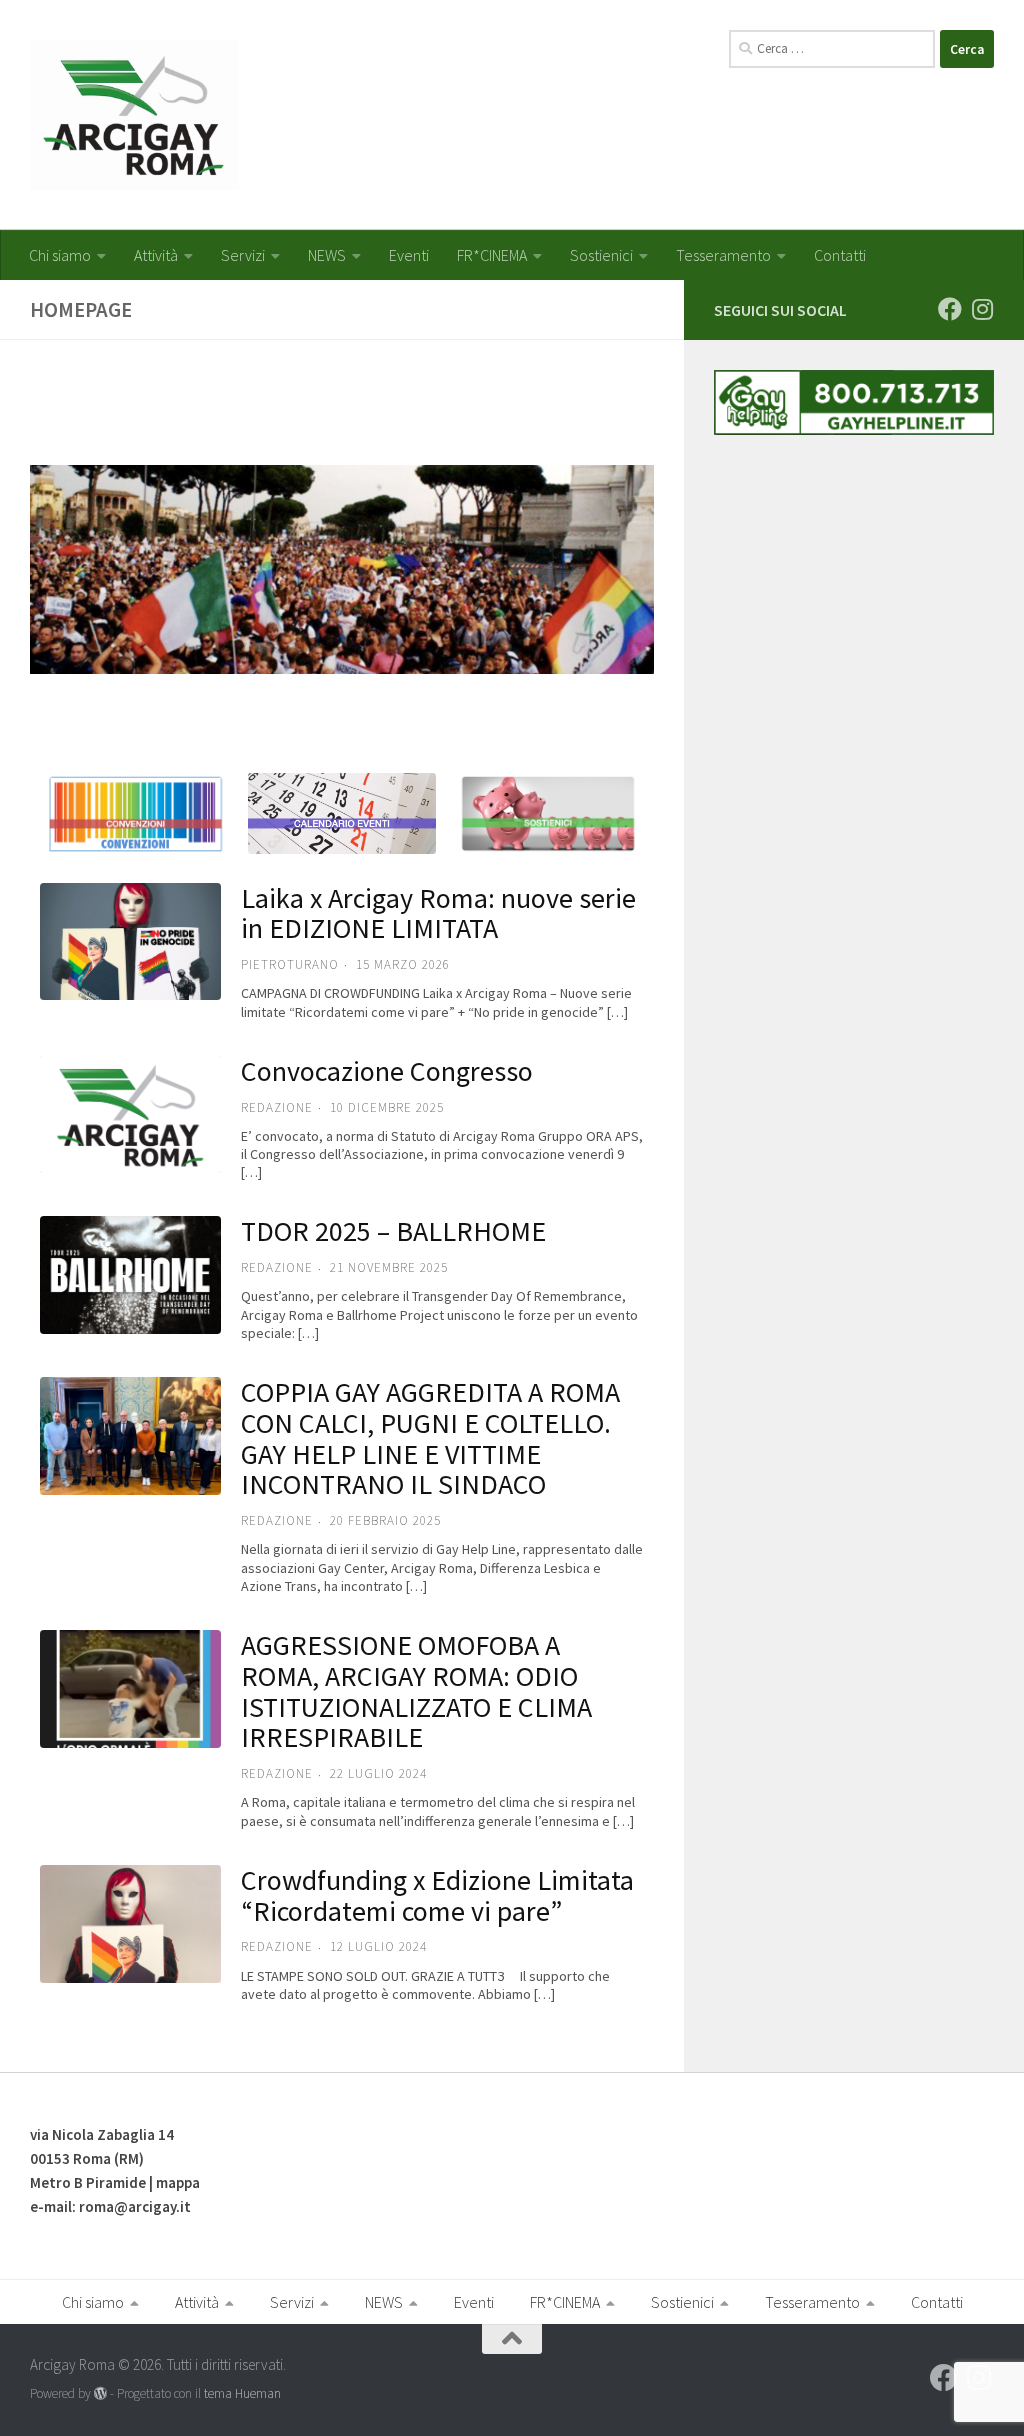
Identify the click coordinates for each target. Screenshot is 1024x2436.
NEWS (327, 255)
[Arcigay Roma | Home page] (134, 115)
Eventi (409, 255)
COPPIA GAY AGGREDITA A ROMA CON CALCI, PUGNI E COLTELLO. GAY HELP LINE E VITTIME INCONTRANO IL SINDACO (430, 1438)
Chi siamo (60, 255)
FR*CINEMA (492, 255)
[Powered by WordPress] (100, 2393)
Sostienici (601, 255)
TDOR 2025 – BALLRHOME (393, 1231)
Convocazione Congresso (387, 1071)
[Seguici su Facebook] (950, 309)
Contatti (840, 255)
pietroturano (290, 964)
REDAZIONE (277, 1107)
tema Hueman (242, 2393)
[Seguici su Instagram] (982, 309)
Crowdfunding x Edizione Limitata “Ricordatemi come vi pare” (437, 1895)
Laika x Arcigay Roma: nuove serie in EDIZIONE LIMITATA (438, 913)
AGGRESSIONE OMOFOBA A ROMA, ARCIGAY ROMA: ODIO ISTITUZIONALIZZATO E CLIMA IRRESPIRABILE (416, 1691)
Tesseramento (723, 255)
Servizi (243, 255)
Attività (156, 255)
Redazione (277, 1520)
